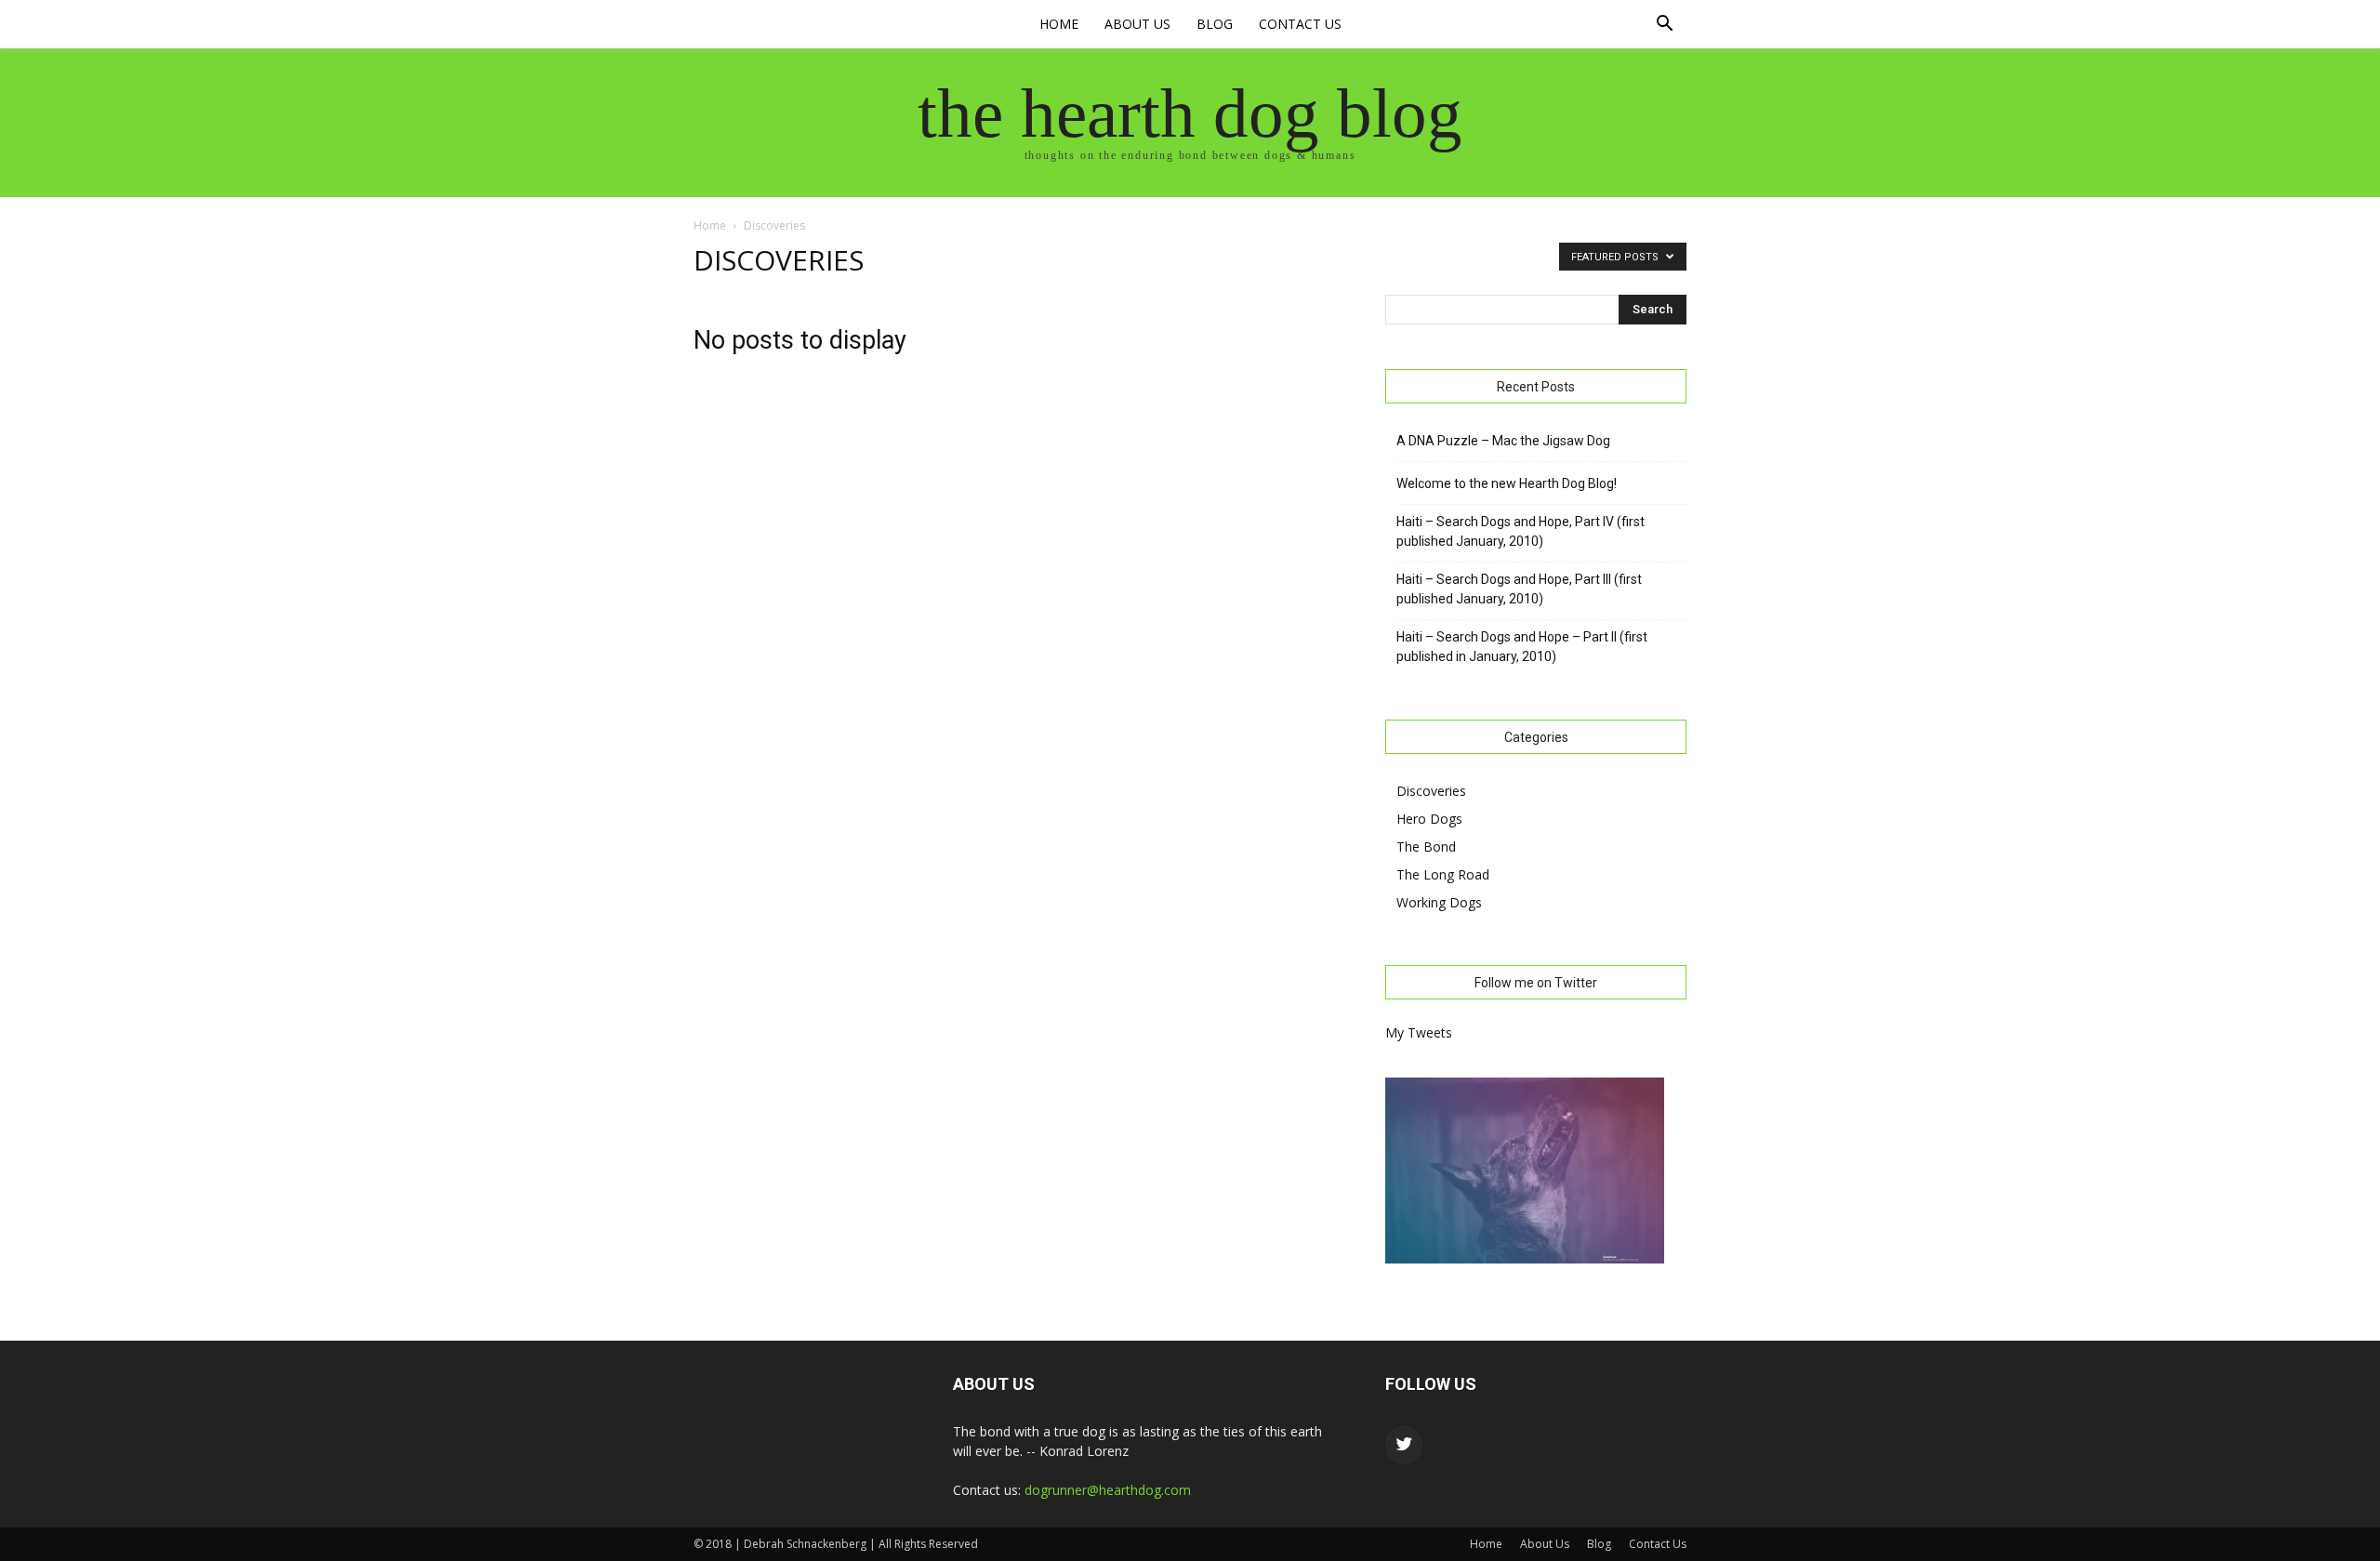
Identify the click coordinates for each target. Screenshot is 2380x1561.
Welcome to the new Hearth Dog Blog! (1507, 483)
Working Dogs (1439, 902)
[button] (1664, 26)
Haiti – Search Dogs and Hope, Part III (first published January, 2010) (1519, 589)
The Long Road (1443, 874)
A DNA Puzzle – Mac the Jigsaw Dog (1503, 441)
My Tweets (1419, 1032)
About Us (1137, 24)
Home (1059, 24)
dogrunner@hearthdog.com (1108, 1490)
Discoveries (1431, 791)
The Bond (1426, 847)
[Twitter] (1404, 1445)
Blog (1215, 24)
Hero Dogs (1429, 819)
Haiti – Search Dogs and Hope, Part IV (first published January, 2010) (1521, 531)
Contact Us (1300, 24)
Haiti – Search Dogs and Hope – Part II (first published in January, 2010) (1522, 647)
